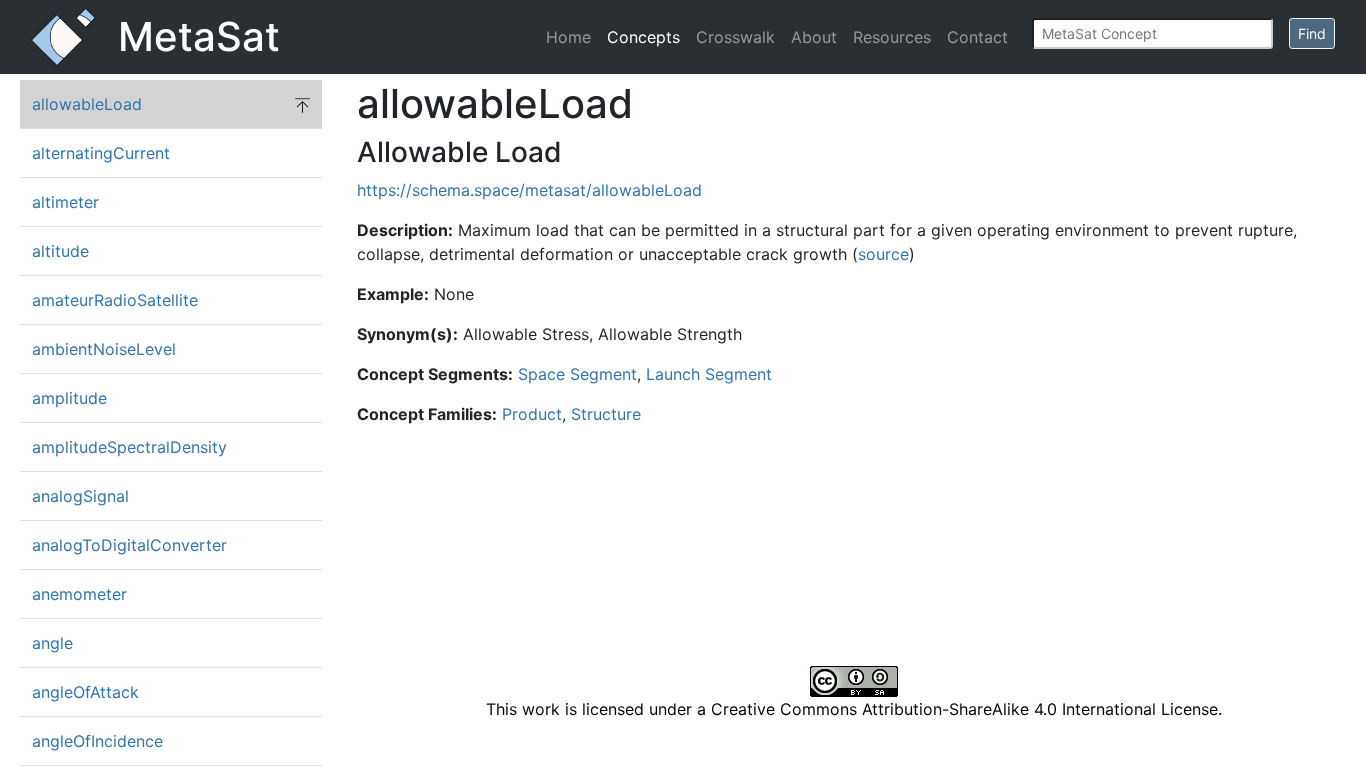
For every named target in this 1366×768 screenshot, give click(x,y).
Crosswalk (735, 37)
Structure (606, 414)
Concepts (643, 37)
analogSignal (80, 496)
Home (568, 37)
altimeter (65, 202)
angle (52, 643)
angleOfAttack (85, 692)
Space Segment (577, 374)
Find (1312, 33)
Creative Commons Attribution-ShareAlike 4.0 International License (964, 709)
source (883, 254)
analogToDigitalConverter (129, 545)
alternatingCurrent (101, 153)
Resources (892, 37)
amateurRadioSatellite (115, 300)
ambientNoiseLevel (104, 349)
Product (532, 414)
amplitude (69, 398)
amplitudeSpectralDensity (129, 447)
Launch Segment (709, 374)
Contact (977, 37)
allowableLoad (87, 104)
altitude (60, 251)
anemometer (79, 594)
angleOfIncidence (97, 741)
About (814, 37)
